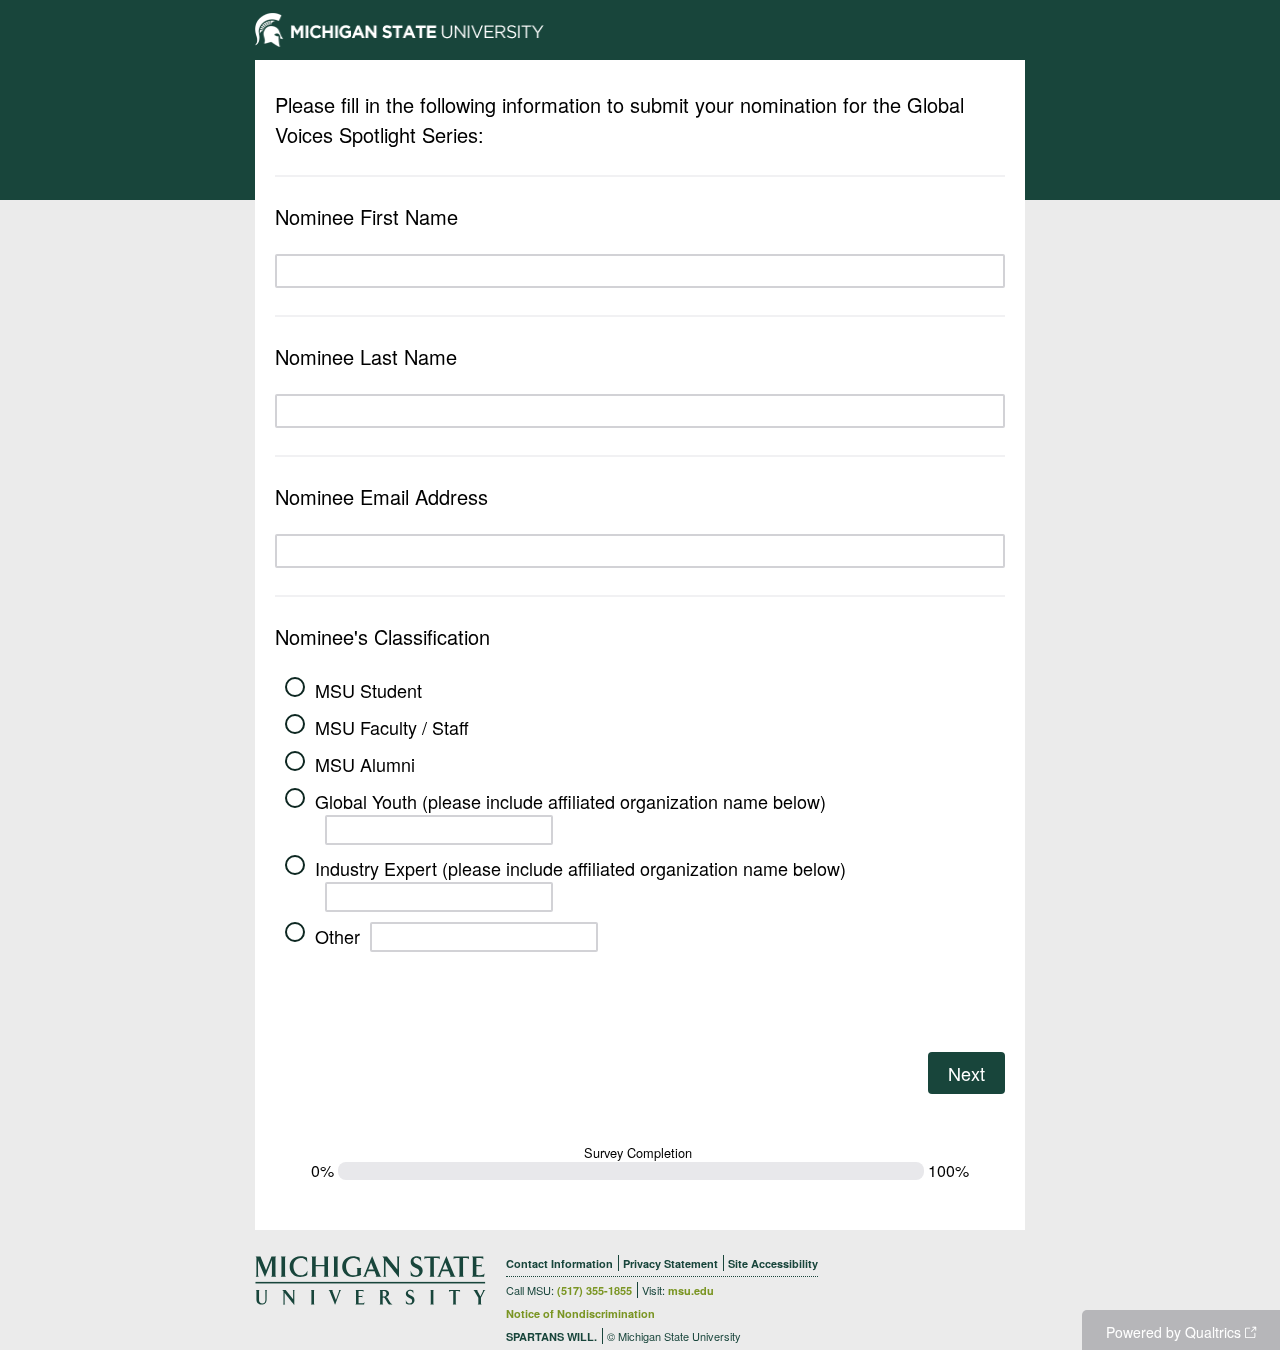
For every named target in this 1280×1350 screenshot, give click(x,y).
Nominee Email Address (381, 496)
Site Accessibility (773, 1263)
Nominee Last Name (366, 356)
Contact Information (559, 1263)
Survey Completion (638, 1153)
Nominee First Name (366, 216)
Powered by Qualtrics (1173, 1332)
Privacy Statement (670, 1263)
